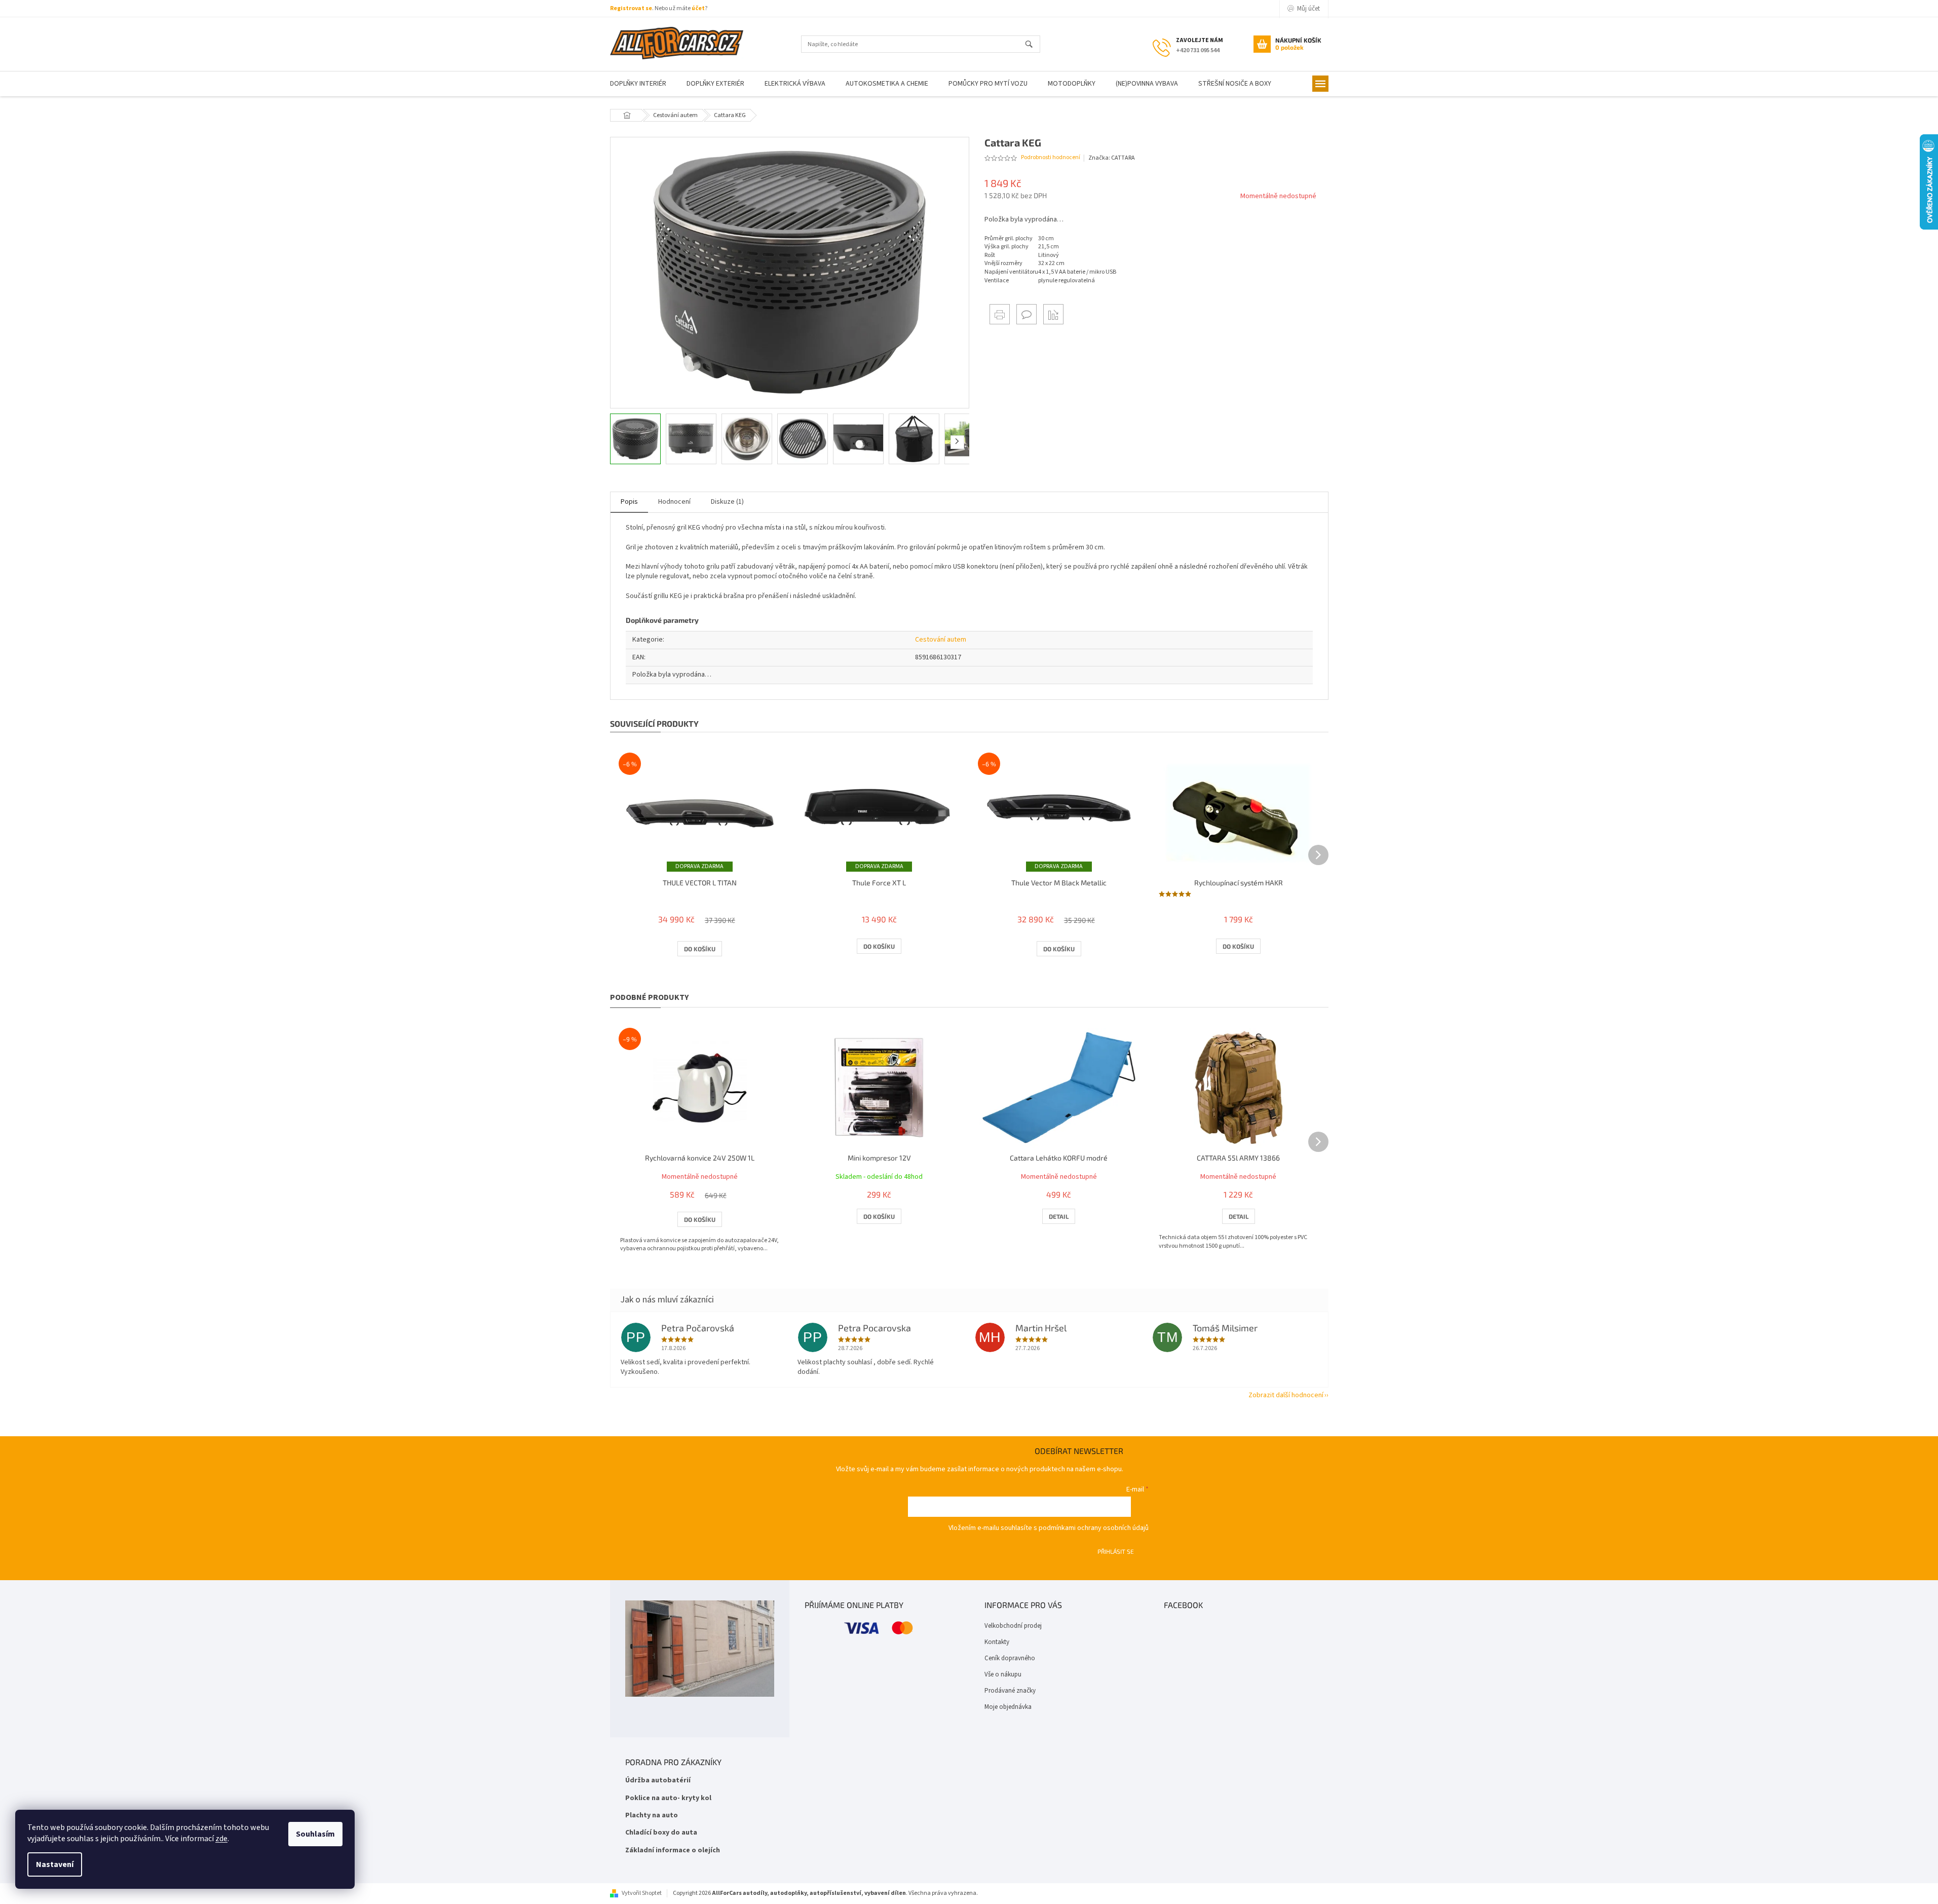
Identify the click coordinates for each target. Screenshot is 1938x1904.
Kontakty (997, 1642)
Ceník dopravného (1010, 1658)
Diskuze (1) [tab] (727, 502)
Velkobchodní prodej (1013, 1626)
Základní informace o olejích (673, 1851)
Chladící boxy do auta (661, 1833)
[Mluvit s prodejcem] (1027, 314)
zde (221, 1839)
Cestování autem (941, 640)
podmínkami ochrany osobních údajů (1094, 1528)
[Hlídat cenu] (1053, 314)
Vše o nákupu (1003, 1674)
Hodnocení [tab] (674, 502)
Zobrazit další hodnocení (1286, 1395)
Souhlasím (315, 1834)
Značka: (1112, 158)
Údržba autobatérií (658, 1781)
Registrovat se (631, 8)
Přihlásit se (1116, 1551)
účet (698, 8)
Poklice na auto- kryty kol (668, 1798)
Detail (1059, 1216)
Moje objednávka (1008, 1707)
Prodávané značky (1010, 1691)
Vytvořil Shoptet (642, 1893)
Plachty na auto (652, 1816)
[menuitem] (638, 84)
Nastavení (55, 1864)
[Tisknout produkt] (1000, 314)
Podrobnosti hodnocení (1051, 158)
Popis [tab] (629, 502)
